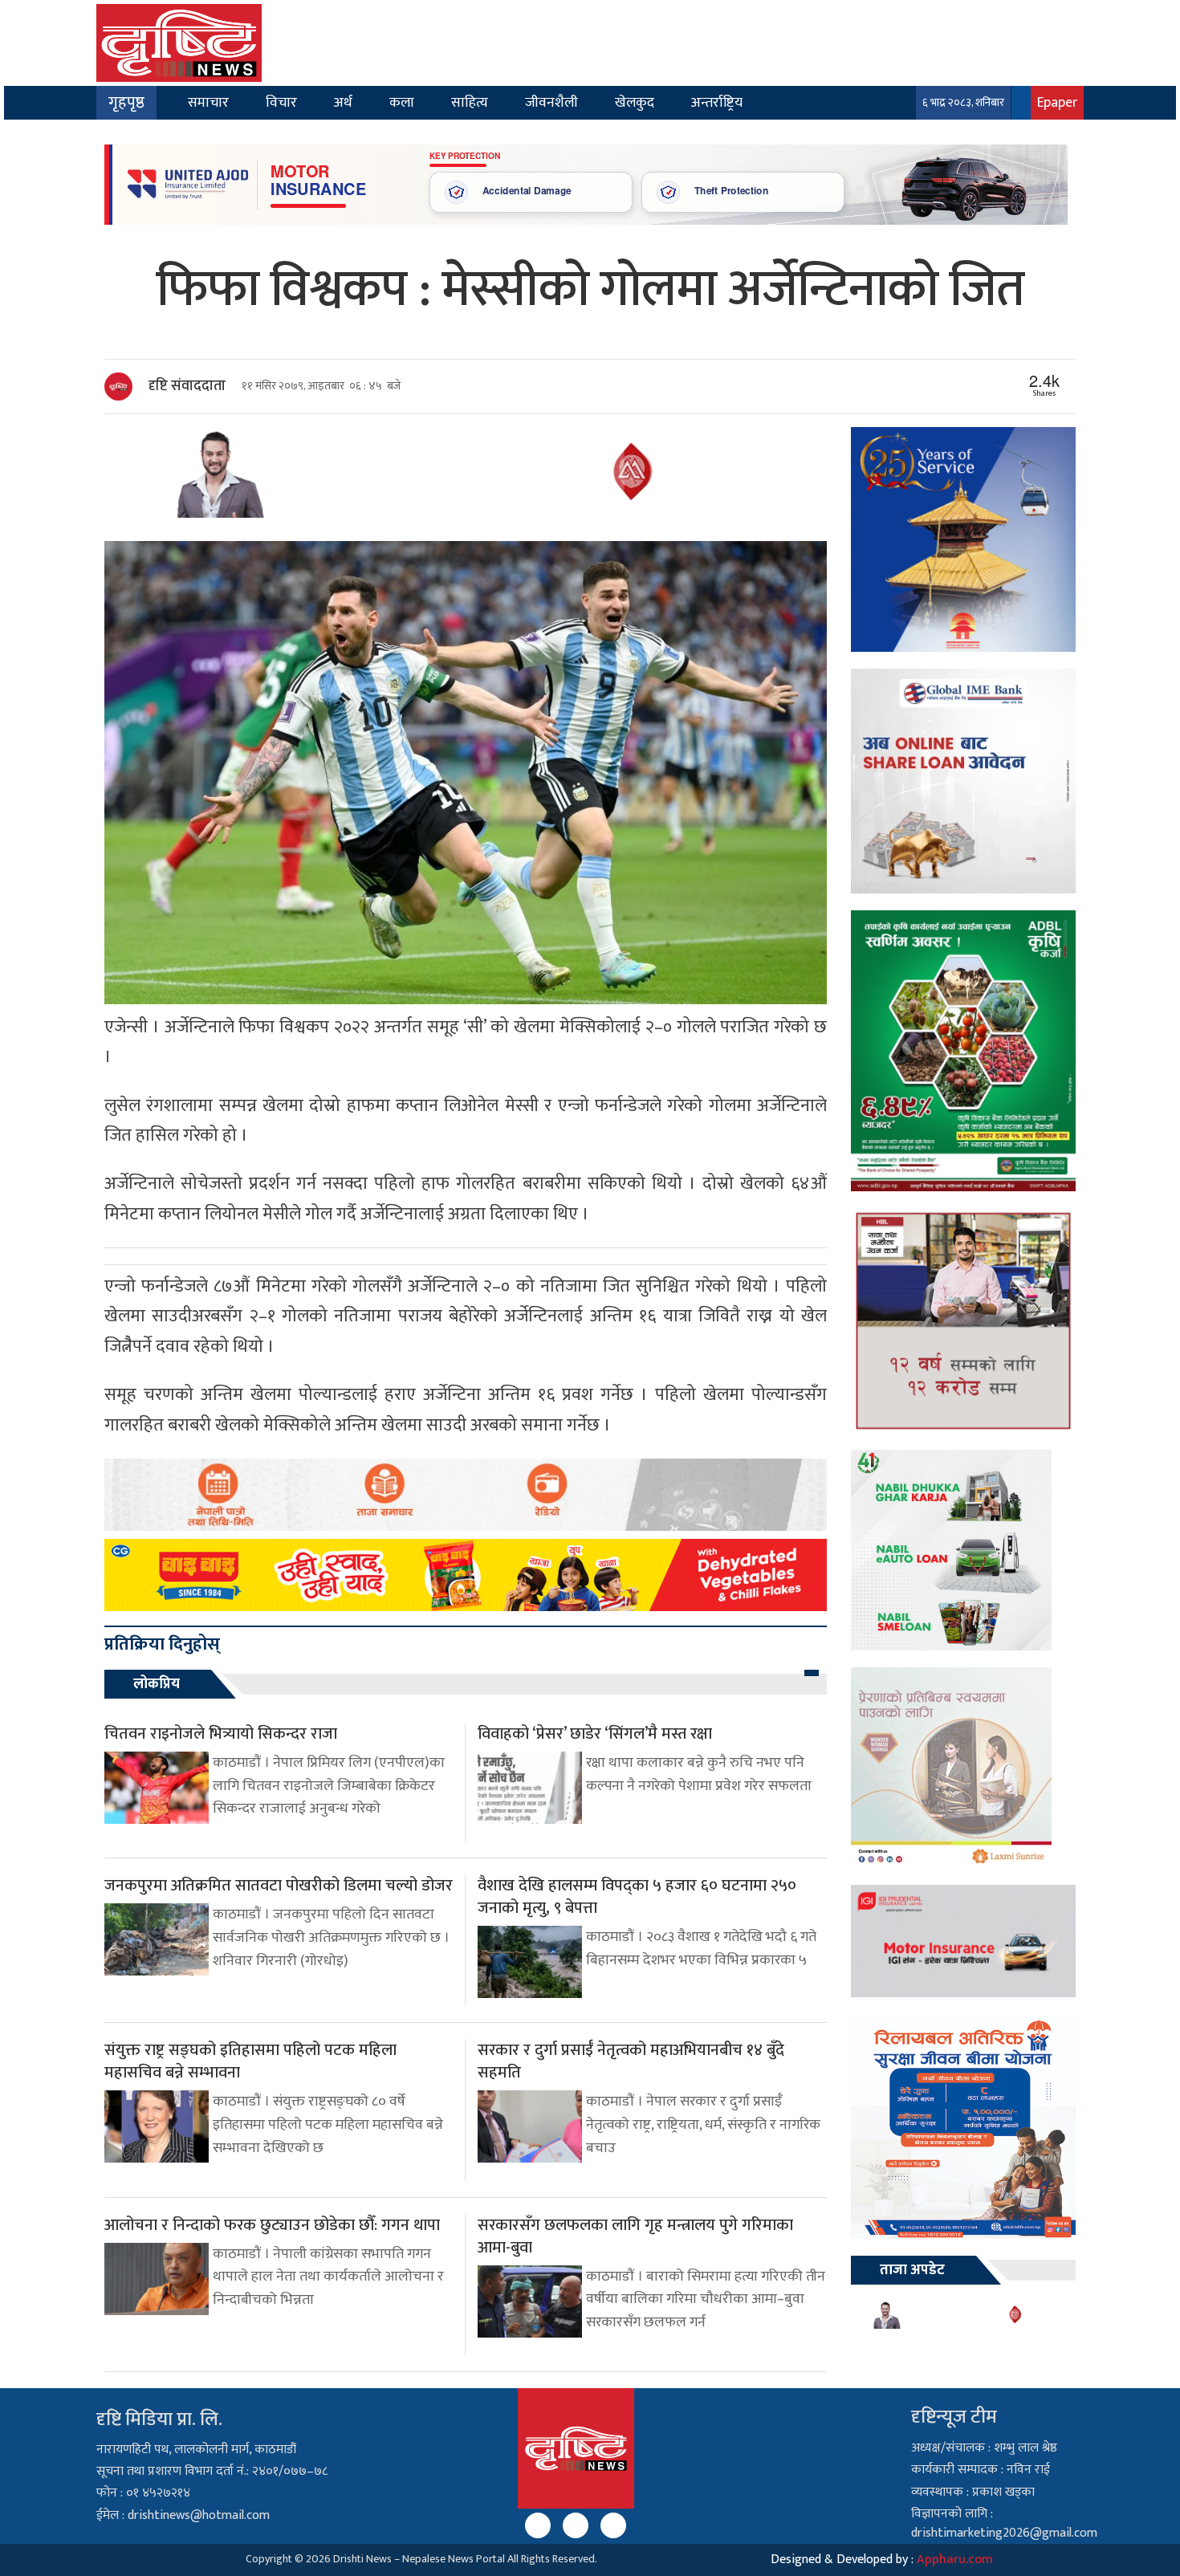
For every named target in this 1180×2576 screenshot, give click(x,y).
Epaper (1057, 102)
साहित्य (470, 102)
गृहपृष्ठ (126, 103)
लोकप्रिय (157, 1684)
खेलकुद (635, 102)
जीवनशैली (551, 102)
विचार (281, 102)
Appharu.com (955, 2560)
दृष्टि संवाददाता (187, 386)
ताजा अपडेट (912, 2270)
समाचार (208, 102)
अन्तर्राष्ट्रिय (717, 102)
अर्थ (343, 102)
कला (402, 102)
